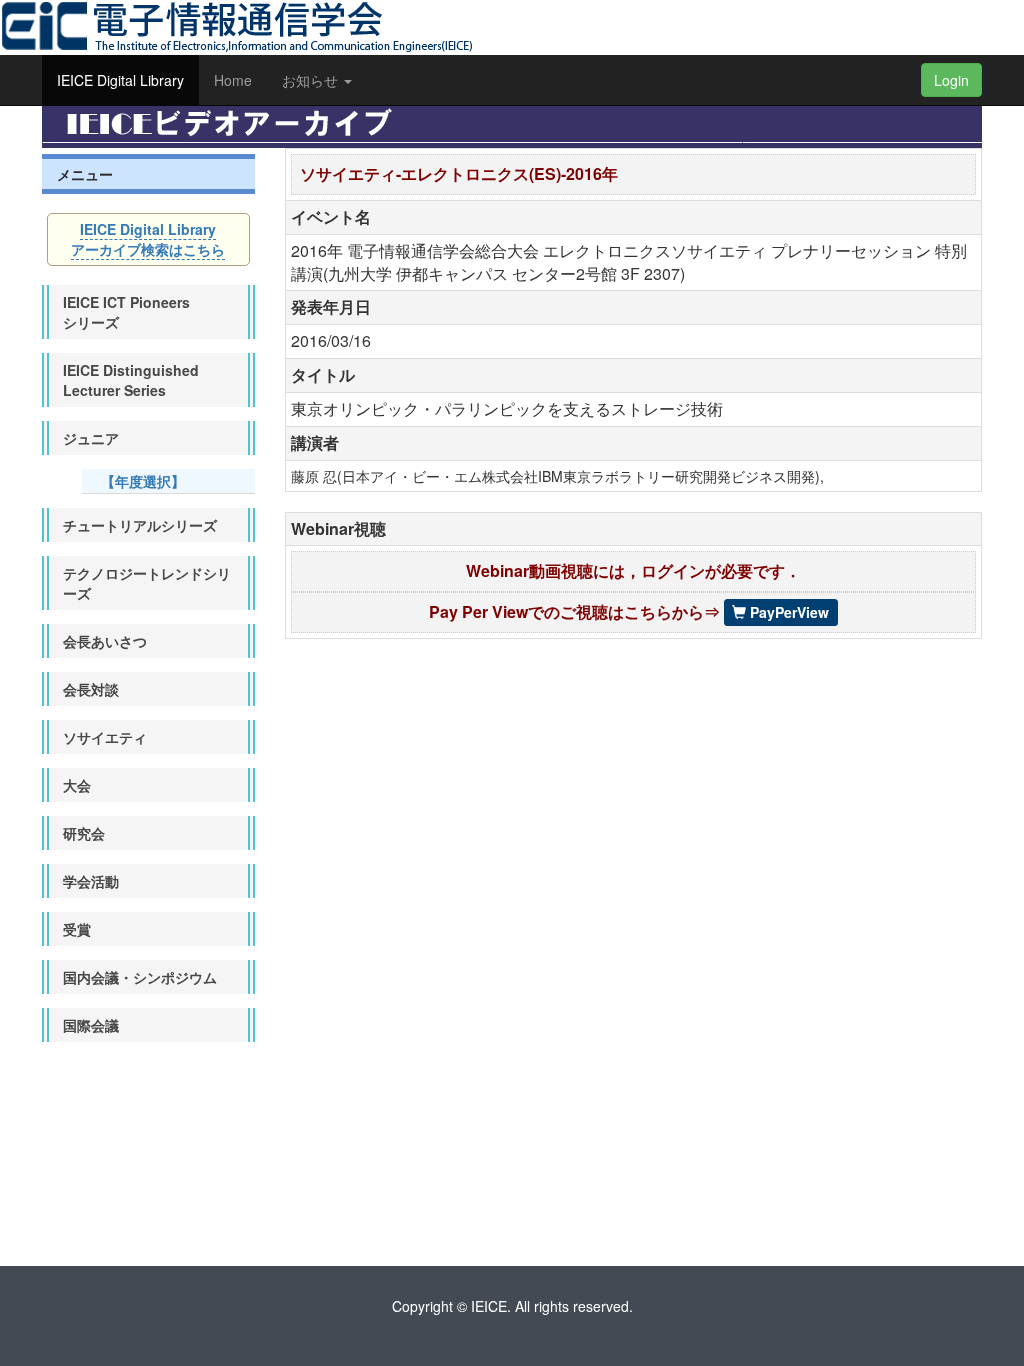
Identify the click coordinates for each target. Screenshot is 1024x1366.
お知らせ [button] (312, 80)
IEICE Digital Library (120, 80)
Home (233, 80)
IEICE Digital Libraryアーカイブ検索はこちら (148, 239)
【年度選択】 (143, 481)
